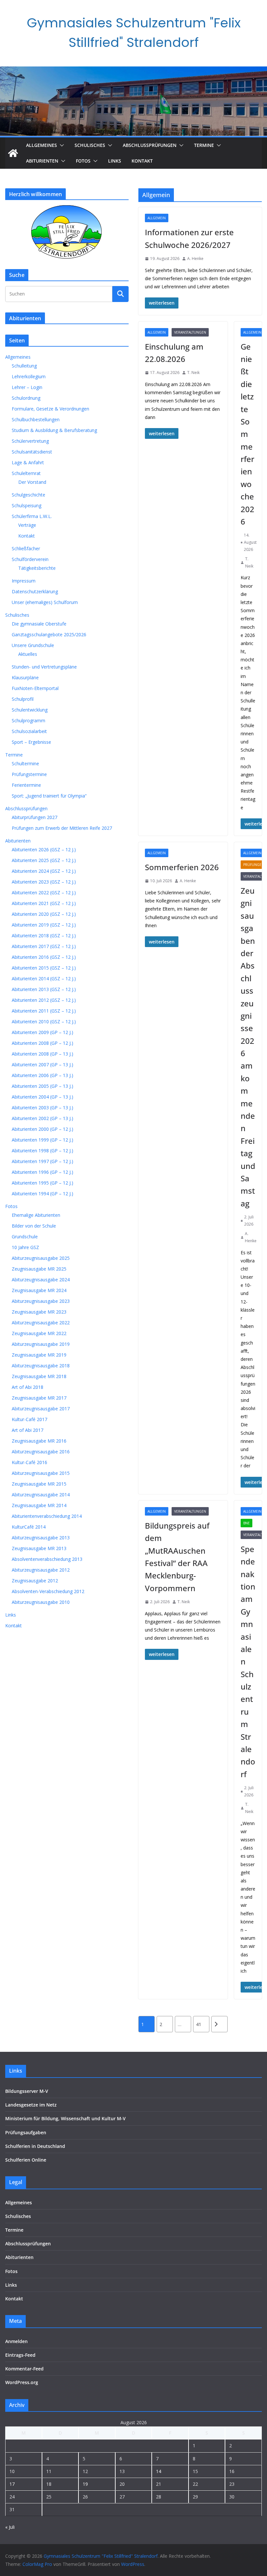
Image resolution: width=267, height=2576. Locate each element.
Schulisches (90, 145)
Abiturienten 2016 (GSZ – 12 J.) (44, 957)
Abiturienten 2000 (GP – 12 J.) (42, 1129)
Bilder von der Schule (34, 1226)
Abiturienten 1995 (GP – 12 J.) (42, 1183)
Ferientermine (26, 785)
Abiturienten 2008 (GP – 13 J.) (42, 1054)
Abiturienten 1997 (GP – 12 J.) (42, 1161)
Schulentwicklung (30, 710)
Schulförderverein (30, 559)
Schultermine (25, 763)
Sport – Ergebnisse (31, 742)
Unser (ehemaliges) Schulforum (45, 602)
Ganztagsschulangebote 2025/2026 (49, 634)
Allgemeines (42, 145)
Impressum (24, 581)
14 (159, 2471)
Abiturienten (42, 161)
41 (199, 2024)
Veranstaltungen (190, 332)
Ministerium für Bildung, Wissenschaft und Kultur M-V (65, 2118)
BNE (246, 1523)
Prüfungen (254, 865)
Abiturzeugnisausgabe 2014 (41, 1495)
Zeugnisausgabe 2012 (35, 1581)
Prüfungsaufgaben (26, 2132)
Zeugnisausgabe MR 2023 (39, 1312)
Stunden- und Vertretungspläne (44, 667)
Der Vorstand (32, 482)
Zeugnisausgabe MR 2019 (39, 1355)
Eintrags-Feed (20, 2355)
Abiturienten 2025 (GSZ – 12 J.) (44, 860)
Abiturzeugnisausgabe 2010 (41, 1602)
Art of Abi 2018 (28, 1387)
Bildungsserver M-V (27, 2091)
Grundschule (25, 1237)
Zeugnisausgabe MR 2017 (39, 1398)
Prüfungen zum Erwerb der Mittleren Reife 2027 (62, 828)
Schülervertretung (30, 441)
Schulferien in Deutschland (35, 2146)
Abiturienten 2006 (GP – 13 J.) (42, 1075)
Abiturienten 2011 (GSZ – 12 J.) (44, 1011)
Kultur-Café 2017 (29, 1419)
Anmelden (16, 2341)
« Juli (10, 2527)
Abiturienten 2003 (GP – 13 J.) (42, 1108)
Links (115, 161)
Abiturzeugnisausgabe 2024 (41, 1280)
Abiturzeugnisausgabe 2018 (41, 1366)
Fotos (83, 161)
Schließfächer (26, 548)
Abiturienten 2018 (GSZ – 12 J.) (44, 935)
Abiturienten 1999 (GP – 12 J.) (42, 1140)
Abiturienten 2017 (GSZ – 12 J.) (44, 946)
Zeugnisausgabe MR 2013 (39, 1548)
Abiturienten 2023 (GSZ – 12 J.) (44, 882)
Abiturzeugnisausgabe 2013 (41, 1538)
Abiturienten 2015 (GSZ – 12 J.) (44, 968)
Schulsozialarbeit (29, 731)
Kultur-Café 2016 (29, 1462)
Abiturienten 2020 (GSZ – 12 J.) (44, 914)
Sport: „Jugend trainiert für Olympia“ (49, 796)
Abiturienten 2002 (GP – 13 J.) (42, 1118)
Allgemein (157, 218)
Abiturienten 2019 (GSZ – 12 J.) (44, 925)
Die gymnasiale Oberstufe (39, 624)
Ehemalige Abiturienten (36, 1215)
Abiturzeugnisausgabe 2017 (41, 1409)
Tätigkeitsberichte (37, 568)
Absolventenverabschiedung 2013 (47, 1559)
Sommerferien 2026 (182, 867)
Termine (204, 145)
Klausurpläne (25, 677)
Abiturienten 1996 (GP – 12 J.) (42, 1172)
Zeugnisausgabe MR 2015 (39, 1484)
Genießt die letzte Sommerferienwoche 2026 (247, 434)
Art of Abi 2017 (28, 1430)
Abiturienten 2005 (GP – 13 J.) (42, 1086)
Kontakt (142, 161)
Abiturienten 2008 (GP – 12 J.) (42, 1043)
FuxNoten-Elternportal (35, 688)
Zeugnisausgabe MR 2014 (39, 1505)
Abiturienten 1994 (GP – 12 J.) (42, 1194)
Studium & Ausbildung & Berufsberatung (54, 430)
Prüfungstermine (29, 774)
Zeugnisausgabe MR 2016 (39, 1441)
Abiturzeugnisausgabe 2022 (41, 1323)
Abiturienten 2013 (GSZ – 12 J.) (44, 989)
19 (85, 2484)
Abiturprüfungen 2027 (35, 817)
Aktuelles (28, 654)
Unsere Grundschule (33, 645)
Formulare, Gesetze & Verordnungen (50, 409)
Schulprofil (23, 699)
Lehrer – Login (27, 387)
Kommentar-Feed (24, 2369)
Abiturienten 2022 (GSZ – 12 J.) (44, 892)
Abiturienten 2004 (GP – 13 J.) (42, 1097)
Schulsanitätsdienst (32, 452)
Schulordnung (26, 398)
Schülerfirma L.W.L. (32, 516)
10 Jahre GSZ (25, 1247)
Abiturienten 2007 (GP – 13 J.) (42, 1065)
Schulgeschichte (28, 495)
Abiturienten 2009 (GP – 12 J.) (42, 1032)
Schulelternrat (26, 473)
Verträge (27, 525)
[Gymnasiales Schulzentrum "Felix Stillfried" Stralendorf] (13, 153)
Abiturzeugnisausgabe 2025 (41, 1258)
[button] (61, 145)
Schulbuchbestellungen (36, 419)
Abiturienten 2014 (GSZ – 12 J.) (44, 979)
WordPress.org (22, 2382)
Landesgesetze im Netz (31, 2105)
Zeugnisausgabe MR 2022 (39, 1333)
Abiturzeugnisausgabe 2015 (41, 1473)
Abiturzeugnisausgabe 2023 (41, 1301)
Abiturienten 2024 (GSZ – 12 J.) (44, 871)
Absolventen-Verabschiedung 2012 (48, 1591)
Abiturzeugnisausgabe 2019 (41, 1344)
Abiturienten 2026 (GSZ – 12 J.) (44, 849)
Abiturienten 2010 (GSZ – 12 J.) (44, 1022)
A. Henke (195, 259)
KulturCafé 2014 (29, 1527)
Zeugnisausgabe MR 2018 (39, 1376)
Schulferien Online (26, 2160)
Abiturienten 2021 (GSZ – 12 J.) (44, 903)
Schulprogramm (28, 720)
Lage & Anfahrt (28, 462)
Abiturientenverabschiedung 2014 (47, 1516)
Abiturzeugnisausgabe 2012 (41, 1570)
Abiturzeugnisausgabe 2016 (41, 1452)
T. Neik (193, 373)
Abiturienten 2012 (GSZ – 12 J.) (44, 1000)
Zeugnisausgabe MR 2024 (39, 1290)
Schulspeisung (27, 505)
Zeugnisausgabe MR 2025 (39, 1269)
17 (12, 2484)
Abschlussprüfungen (150, 145)
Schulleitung (24, 366)
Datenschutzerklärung (35, 591)
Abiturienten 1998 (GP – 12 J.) (42, 1151)
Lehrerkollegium (29, 376)
